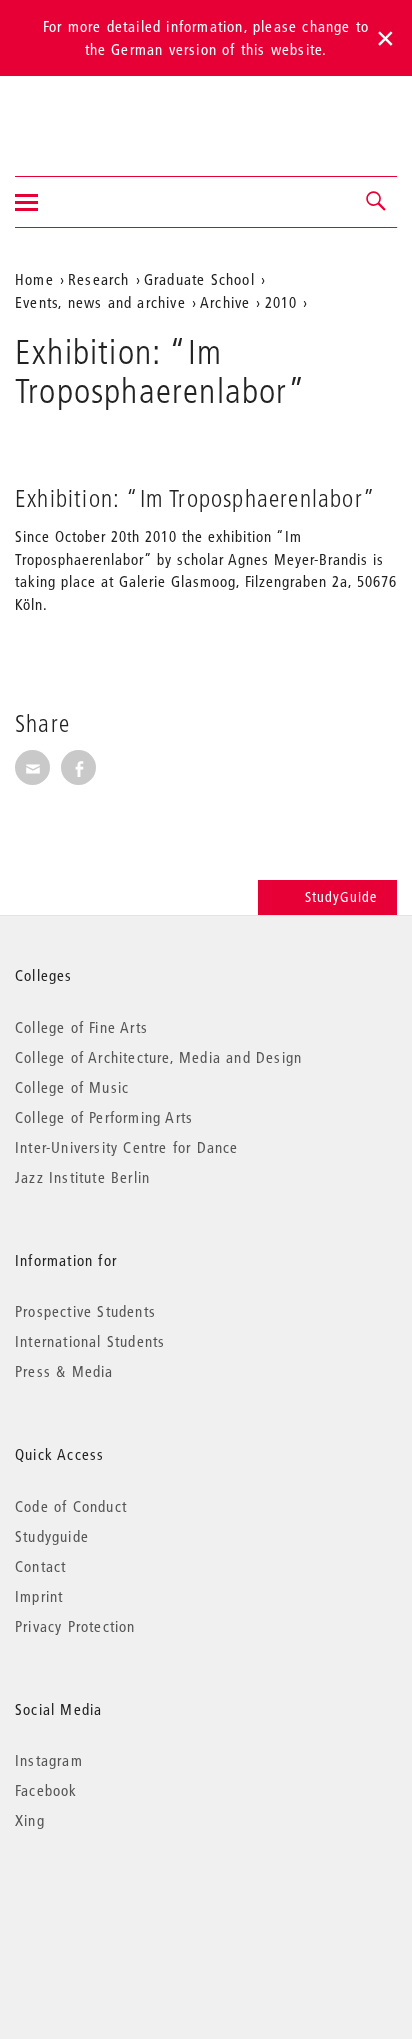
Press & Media (64, 1371)
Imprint (39, 1596)
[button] (377, 202)
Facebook (46, 1790)
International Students (90, 1341)
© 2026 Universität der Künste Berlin (119, 1904)
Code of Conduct (71, 1506)
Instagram (49, 1760)
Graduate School (199, 279)
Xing (30, 1820)
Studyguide (52, 1536)
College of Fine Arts (81, 1027)
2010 (281, 302)
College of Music (72, 1087)
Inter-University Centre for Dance (127, 1147)
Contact (40, 1566)
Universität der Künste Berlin (93, 113)
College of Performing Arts (104, 1117)
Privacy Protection (75, 1626)
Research (99, 279)
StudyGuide (341, 897)
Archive (225, 302)
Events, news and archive (100, 302)
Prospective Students (85, 1311)
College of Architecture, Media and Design (158, 1057)
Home (34, 279)
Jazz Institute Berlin (82, 1177)
